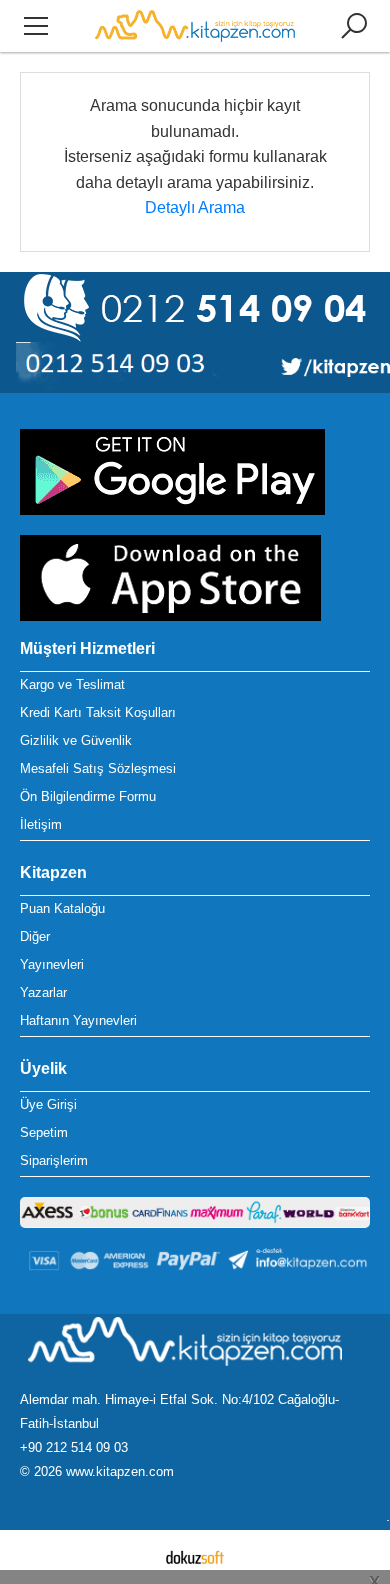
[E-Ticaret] (195, 1557)
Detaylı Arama (195, 207)
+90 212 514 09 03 (74, 1447)
